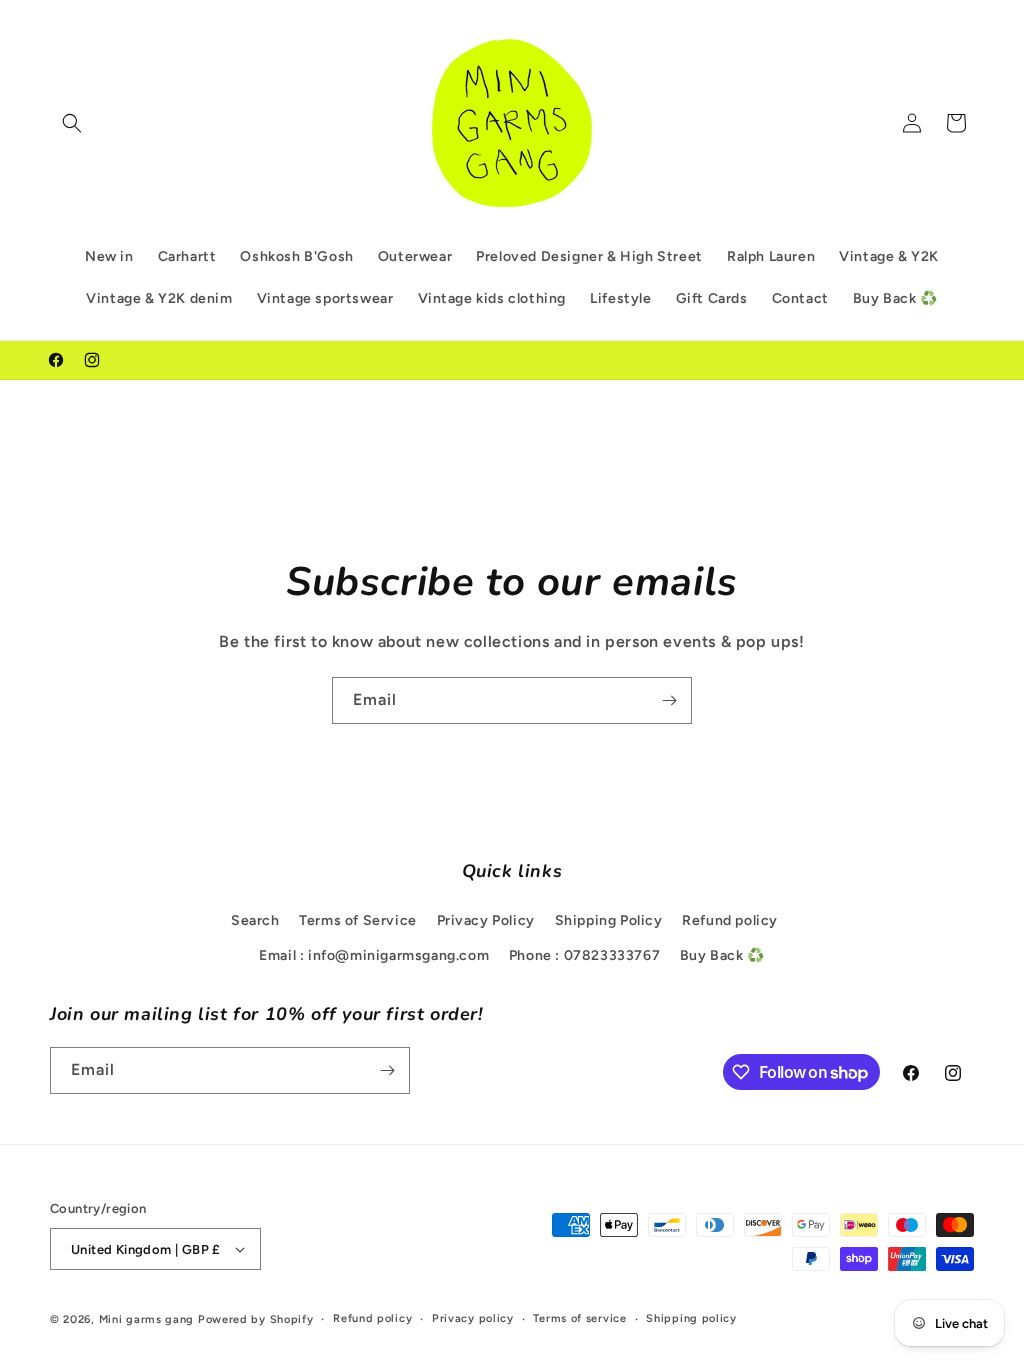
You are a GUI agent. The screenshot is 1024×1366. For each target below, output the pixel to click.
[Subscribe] (669, 700)
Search (255, 920)
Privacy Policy (486, 920)
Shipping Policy (609, 920)
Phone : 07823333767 (584, 955)
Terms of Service (358, 920)
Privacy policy (473, 1318)
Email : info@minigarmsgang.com (374, 955)
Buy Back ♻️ (722, 955)
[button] (72, 123)
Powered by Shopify (256, 1319)
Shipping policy (691, 1318)
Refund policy (730, 920)
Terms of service (579, 1318)
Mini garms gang (147, 1319)
